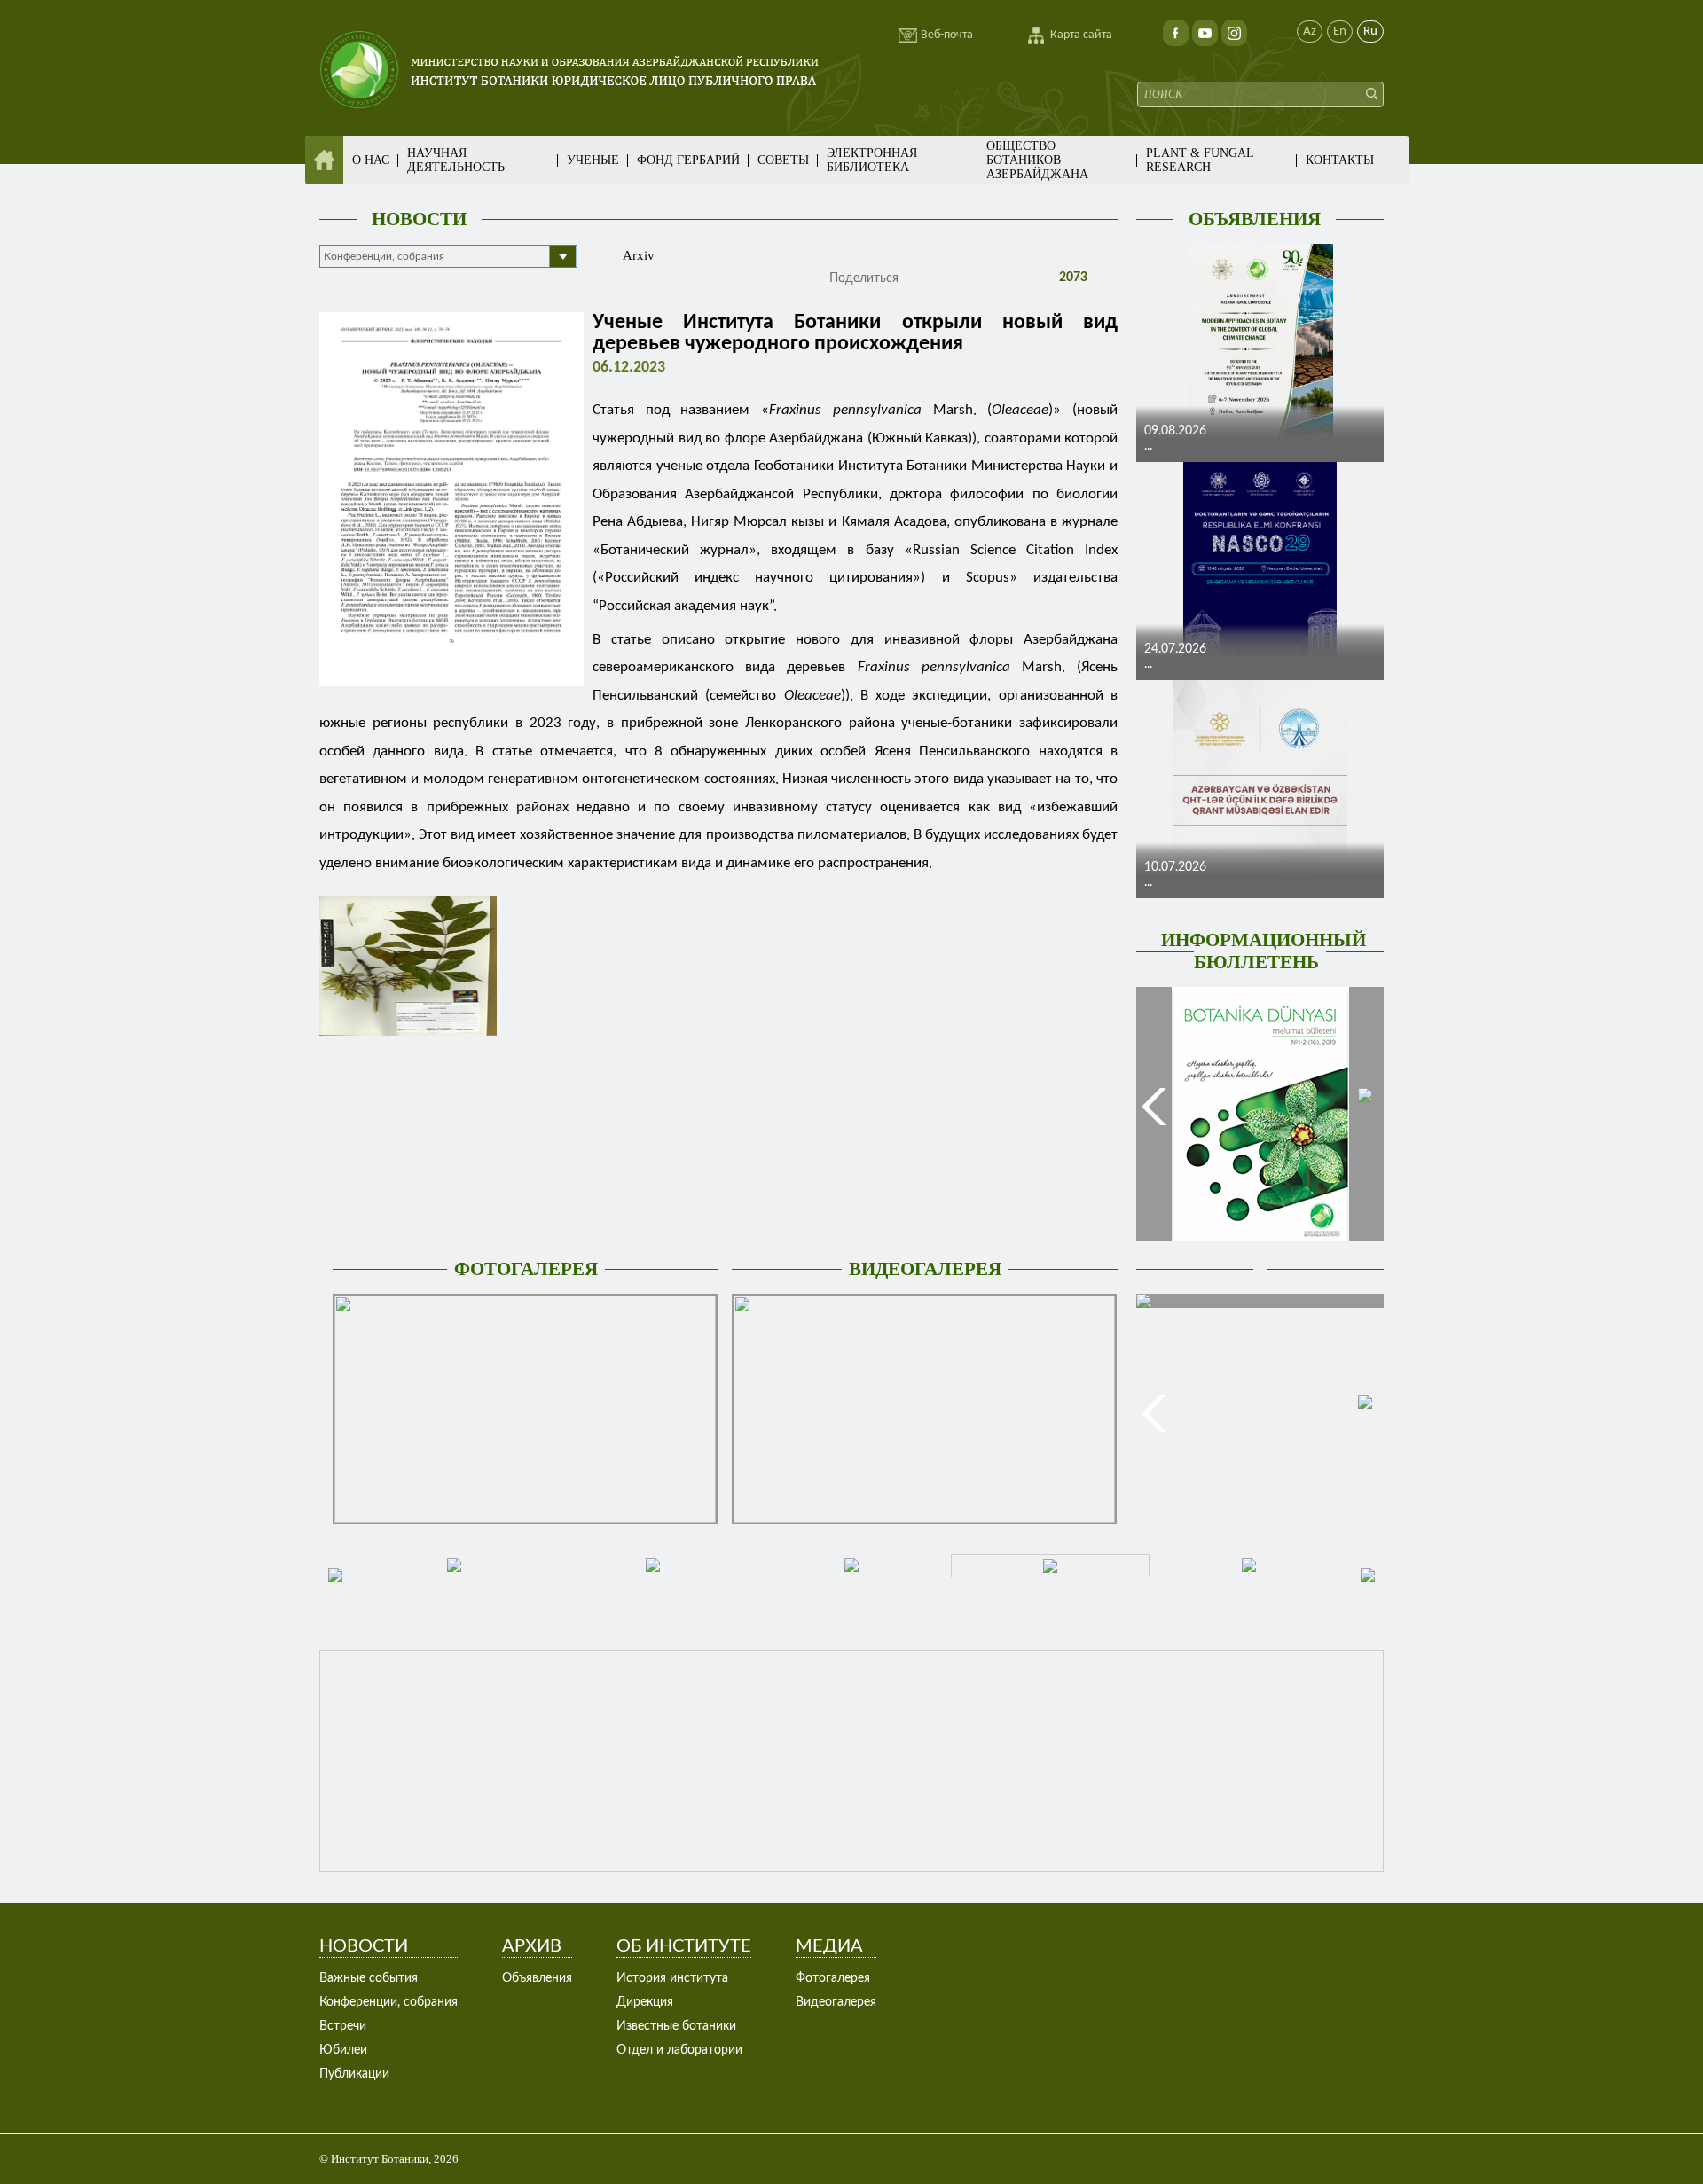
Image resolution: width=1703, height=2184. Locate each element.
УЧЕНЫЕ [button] (593, 160)
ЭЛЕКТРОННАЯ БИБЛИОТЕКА (872, 160)
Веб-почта (947, 35)
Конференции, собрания (388, 2002)
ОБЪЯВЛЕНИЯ (1255, 219)
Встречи (343, 2026)
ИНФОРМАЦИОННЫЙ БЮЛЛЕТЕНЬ (1264, 951)
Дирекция (645, 2002)
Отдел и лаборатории (679, 2050)
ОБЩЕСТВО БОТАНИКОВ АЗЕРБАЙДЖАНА (1037, 160)
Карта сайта (1081, 35)
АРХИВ (532, 1946)
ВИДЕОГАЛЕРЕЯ (925, 1269)
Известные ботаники (676, 2026)
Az (1310, 31)
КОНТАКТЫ (1340, 160)
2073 (1071, 278)
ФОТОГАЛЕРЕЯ (526, 1269)
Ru (1370, 31)
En (1340, 31)
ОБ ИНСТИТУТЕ (684, 1946)
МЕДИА (829, 1946)
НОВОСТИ (419, 219)
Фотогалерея (833, 1978)
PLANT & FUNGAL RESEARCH (1200, 160)
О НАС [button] (371, 160)
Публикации (354, 2074)
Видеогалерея (836, 2002)
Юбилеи (343, 2050)
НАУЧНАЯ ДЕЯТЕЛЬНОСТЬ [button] (456, 160)
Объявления (537, 1978)
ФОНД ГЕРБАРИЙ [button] (688, 160)
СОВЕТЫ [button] (783, 160)
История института (672, 1978)
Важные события (369, 1978)
